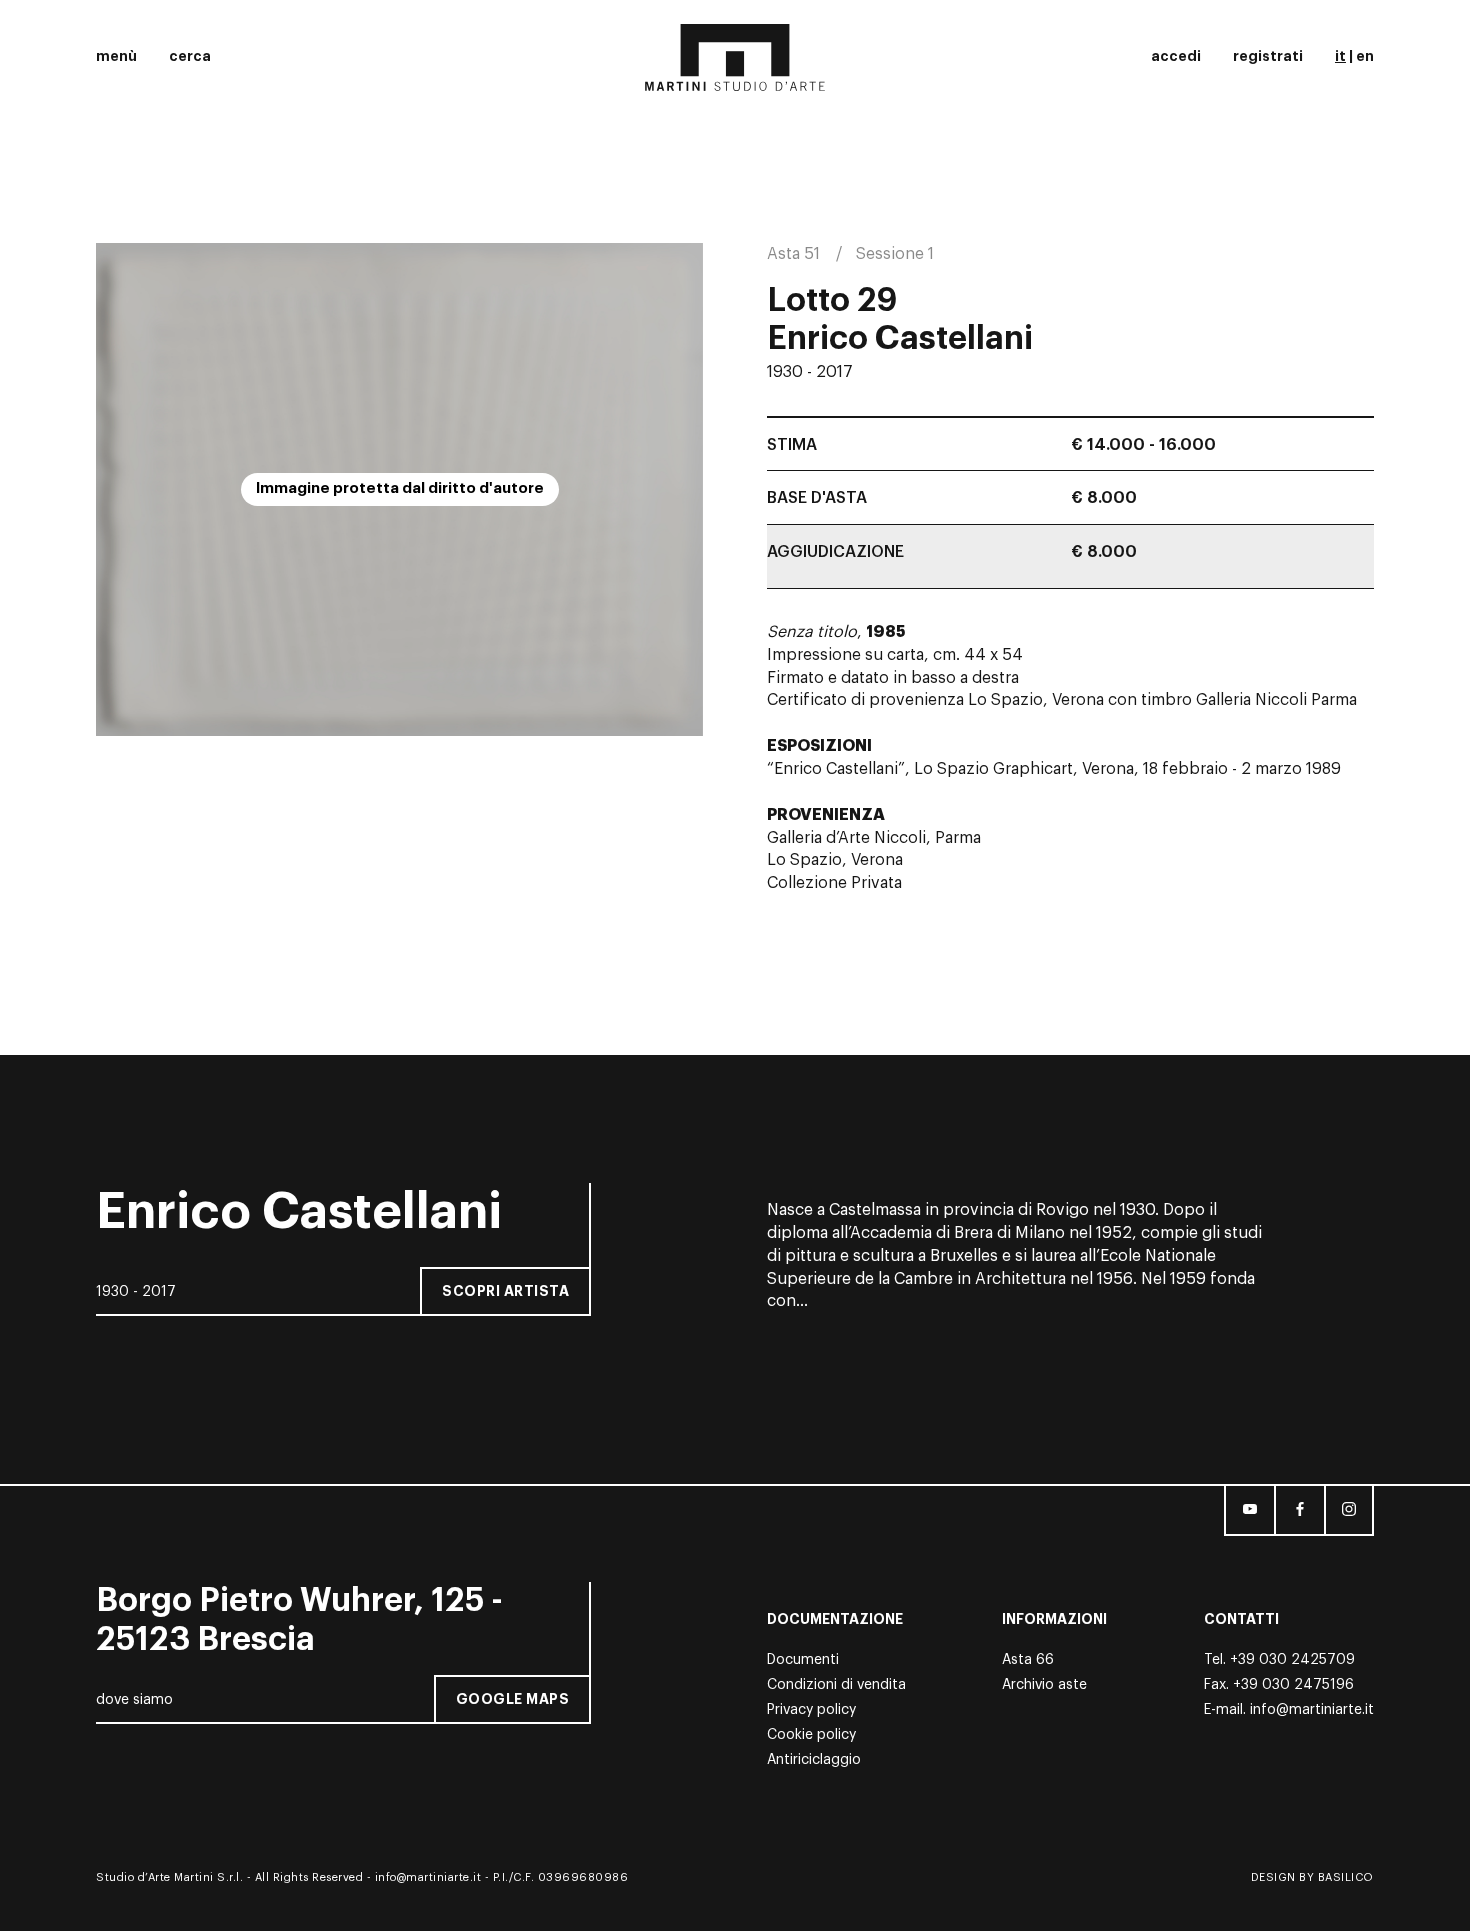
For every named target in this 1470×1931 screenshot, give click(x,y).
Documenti (803, 1660)
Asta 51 (793, 254)
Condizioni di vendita (836, 1685)
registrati (1268, 56)
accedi (1176, 56)
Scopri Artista (505, 1291)
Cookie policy (811, 1735)
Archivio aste (1044, 1685)
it (1340, 56)
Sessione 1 (895, 254)
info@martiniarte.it (1312, 1710)
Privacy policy (811, 1710)
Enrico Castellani (900, 338)
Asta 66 (1028, 1660)
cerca (190, 56)
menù (116, 56)
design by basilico (1312, 1877)
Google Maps (513, 1699)
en (1365, 56)
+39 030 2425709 (1292, 1660)
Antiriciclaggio (814, 1760)
